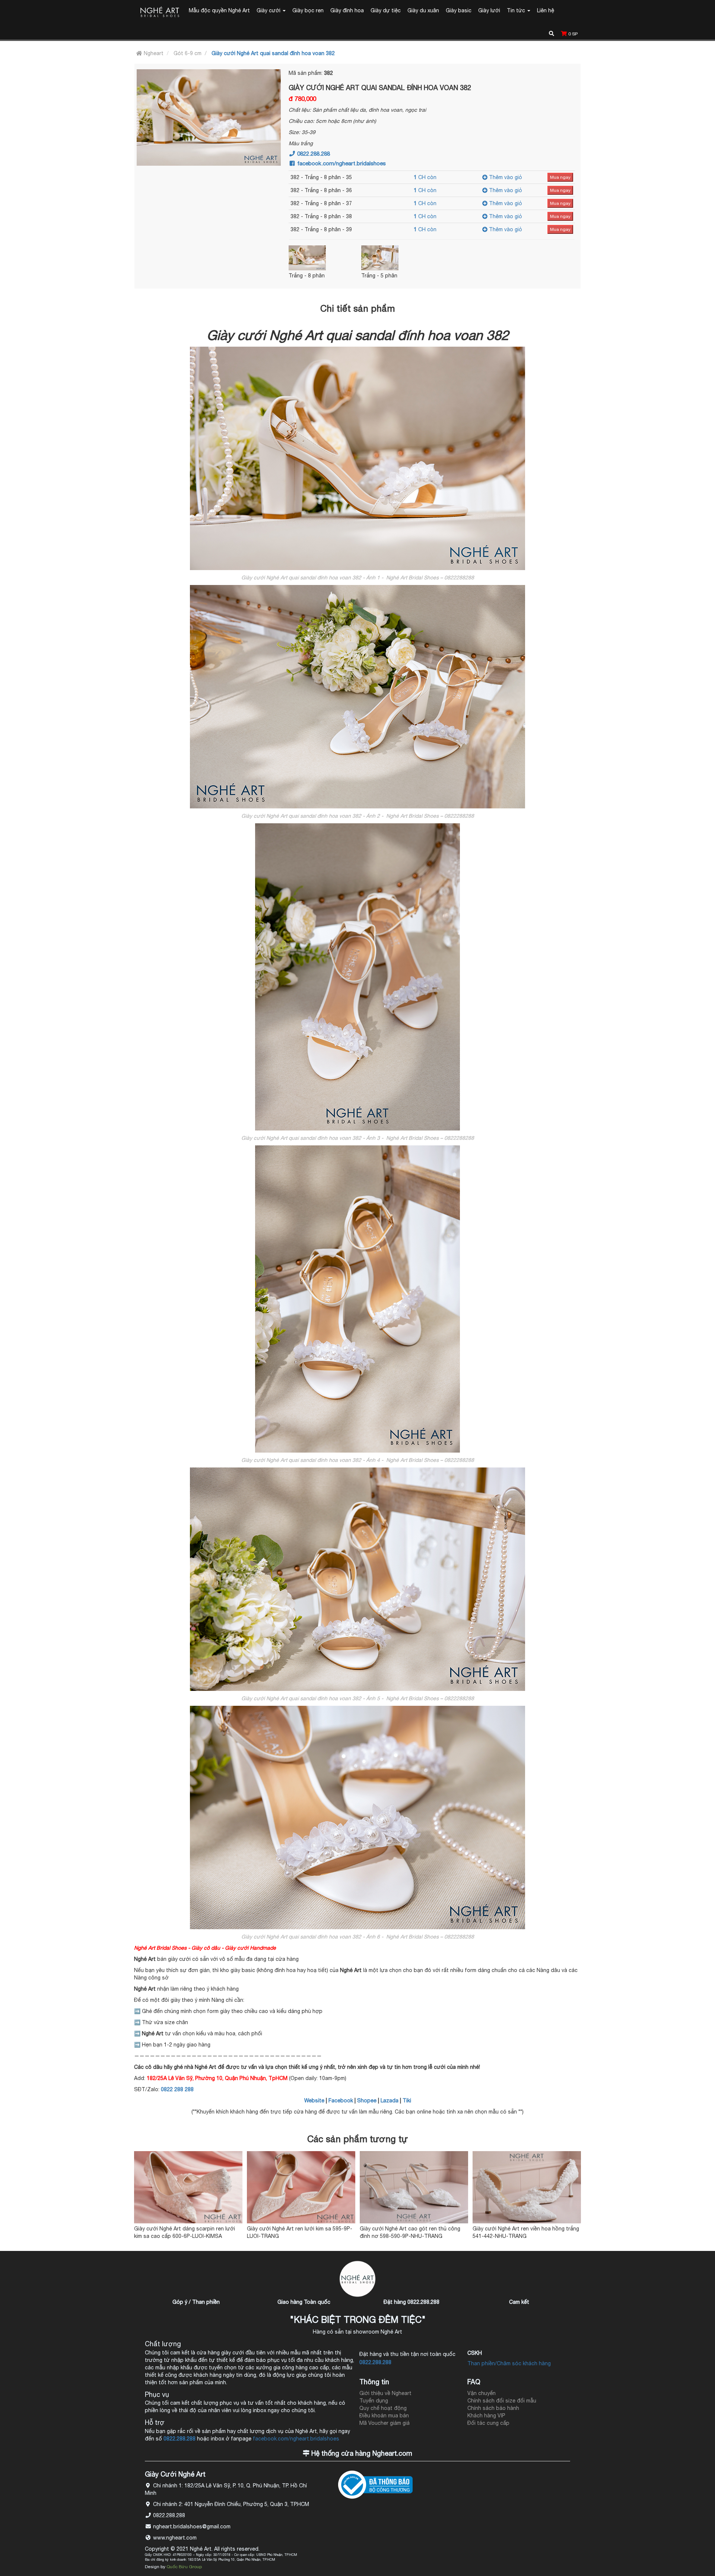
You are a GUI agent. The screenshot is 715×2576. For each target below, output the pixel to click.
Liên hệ (546, 10)
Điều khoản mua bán (384, 2416)
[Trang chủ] (160, 13)
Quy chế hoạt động (383, 2408)
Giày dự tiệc (386, 10)
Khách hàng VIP (486, 2416)
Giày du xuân (423, 10)
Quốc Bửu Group (184, 2567)
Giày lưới (489, 10)
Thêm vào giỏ (505, 177)
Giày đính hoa (347, 10)
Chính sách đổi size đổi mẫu (502, 2401)
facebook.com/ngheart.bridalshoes (341, 163)
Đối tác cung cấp (488, 2423)
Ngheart (153, 53)
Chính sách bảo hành (493, 2408)
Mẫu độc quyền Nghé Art (219, 10)
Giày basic (459, 10)
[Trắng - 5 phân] (395, 258)
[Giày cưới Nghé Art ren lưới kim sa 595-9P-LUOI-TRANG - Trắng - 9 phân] (301, 2187)
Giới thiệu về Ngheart (385, 2393)
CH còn (425, 177)
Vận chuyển (482, 2393)
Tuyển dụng (374, 2401)
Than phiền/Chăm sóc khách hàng (509, 2363)
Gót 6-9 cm (188, 53)
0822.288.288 (313, 154)
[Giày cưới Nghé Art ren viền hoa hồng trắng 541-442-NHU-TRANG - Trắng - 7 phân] (527, 2187)
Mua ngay (560, 177)
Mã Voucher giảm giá (384, 2423)
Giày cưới (269, 10)
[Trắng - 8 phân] (323, 258)
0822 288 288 (177, 2089)
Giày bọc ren (308, 10)
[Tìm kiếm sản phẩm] (552, 33)
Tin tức (517, 10)
